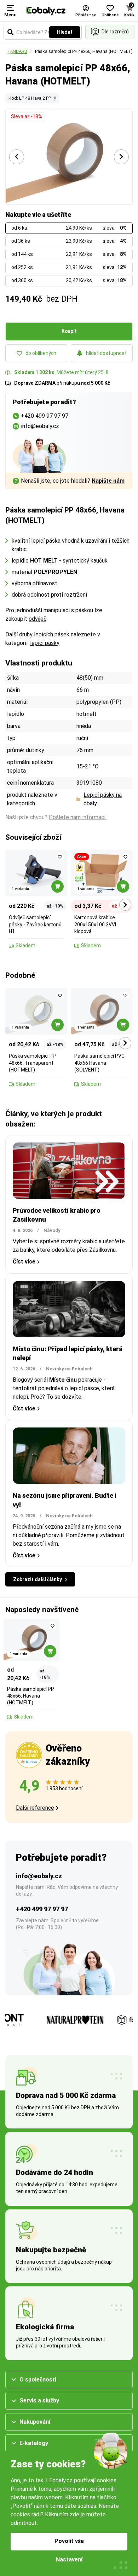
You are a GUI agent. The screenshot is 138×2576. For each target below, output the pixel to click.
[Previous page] (17, 157)
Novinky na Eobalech (69, 1369)
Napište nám (108, 481)
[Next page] (121, 157)
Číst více (24, 1262)
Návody (52, 1230)
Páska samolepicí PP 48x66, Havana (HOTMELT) (84, 51)
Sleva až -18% (27, 116)
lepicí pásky (45, 643)
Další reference (35, 1808)
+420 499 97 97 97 (42, 1909)
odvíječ (38, 619)
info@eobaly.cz (39, 1876)
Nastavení (69, 2559)
